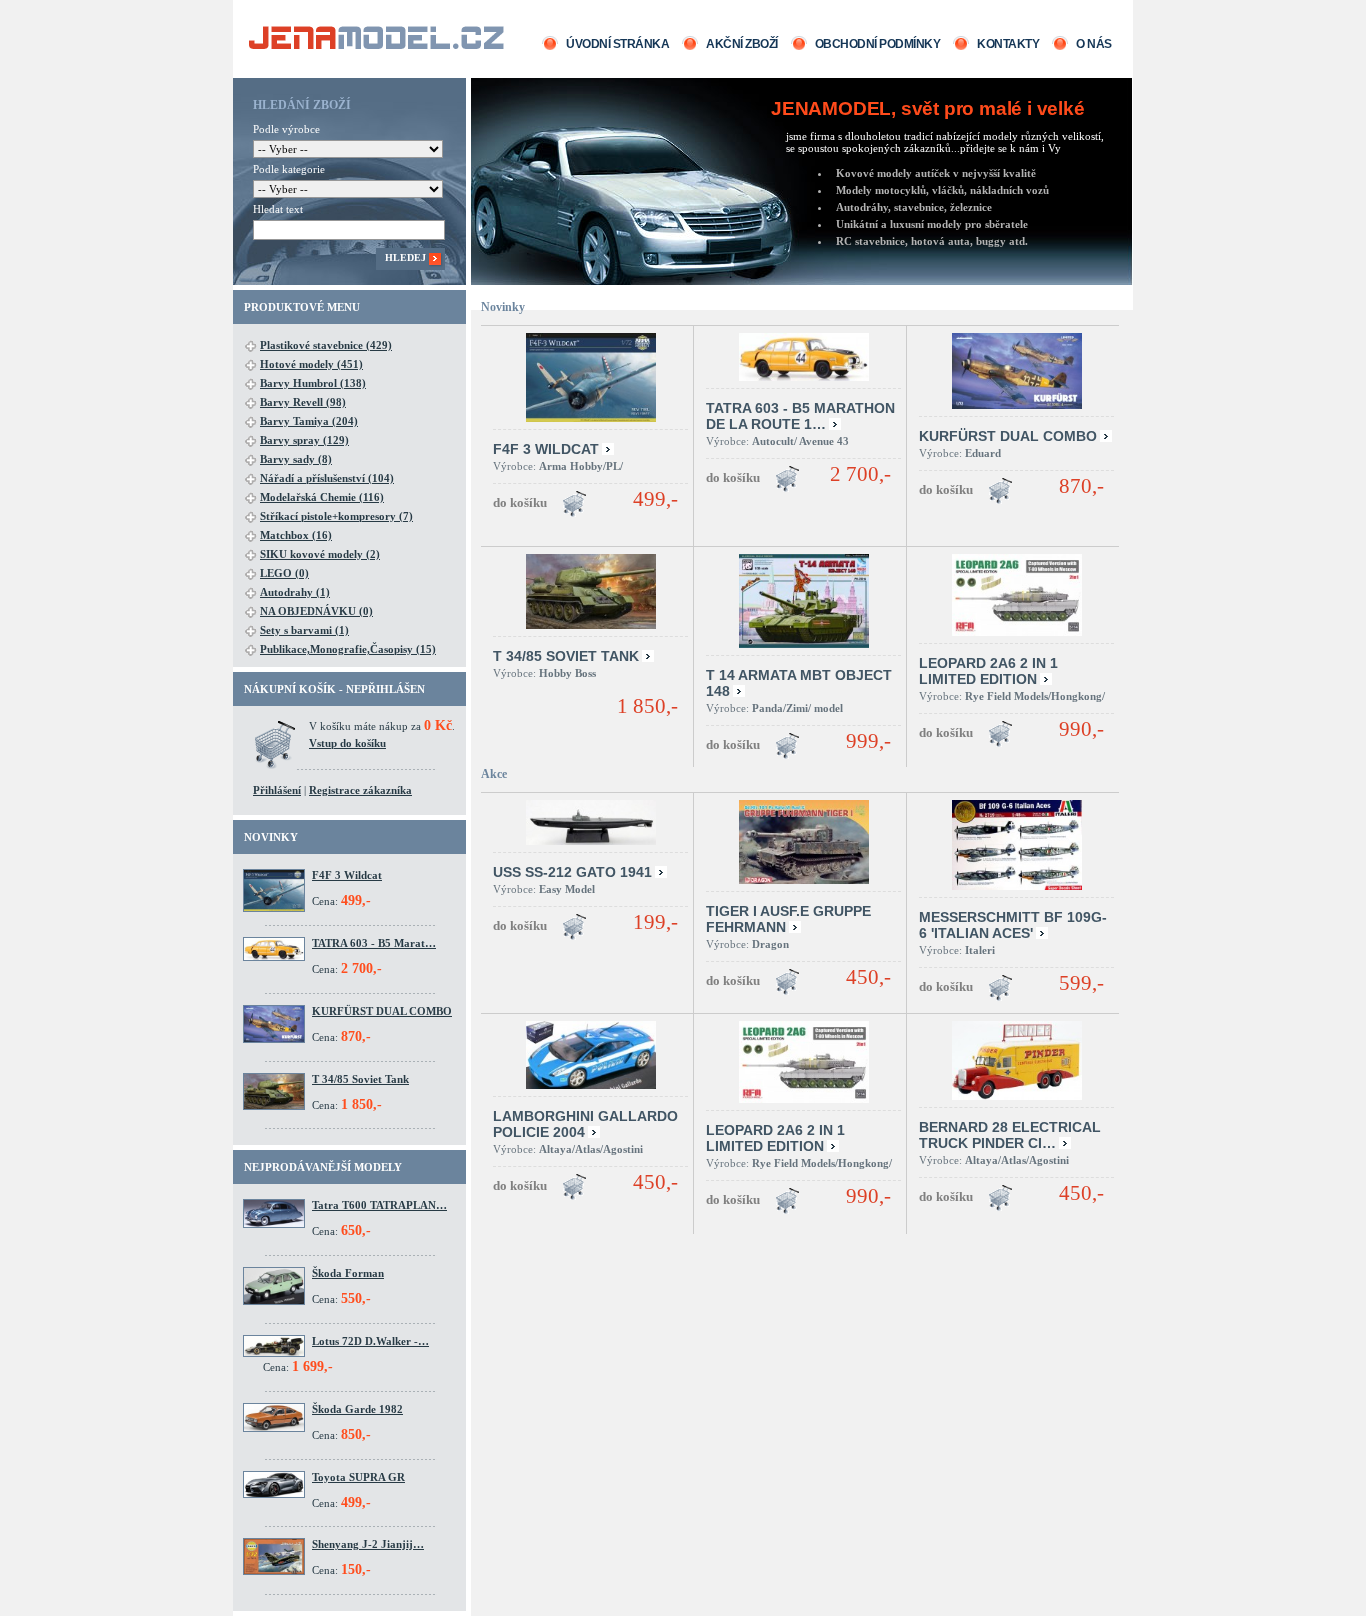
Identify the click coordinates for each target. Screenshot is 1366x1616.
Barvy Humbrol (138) (313, 383)
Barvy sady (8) (296, 459)
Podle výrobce (286, 129)
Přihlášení (277, 790)
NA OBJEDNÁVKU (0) (316, 611)
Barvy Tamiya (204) (309, 421)
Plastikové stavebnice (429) (326, 345)
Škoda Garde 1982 (357, 1409)
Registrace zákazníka (360, 790)
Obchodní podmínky (878, 44)
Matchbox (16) (296, 535)
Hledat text (278, 209)
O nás (1094, 44)
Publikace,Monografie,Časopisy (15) (348, 649)
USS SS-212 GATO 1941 (572, 872)
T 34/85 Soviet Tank (360, 1079)
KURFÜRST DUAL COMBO (382, 1011)
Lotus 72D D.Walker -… (370, 1341)
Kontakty (1008, 44)
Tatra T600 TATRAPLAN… (379, 1205)
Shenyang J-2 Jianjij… (368, 1544)
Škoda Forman (348, 1273)
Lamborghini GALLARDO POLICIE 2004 (585, 1124)
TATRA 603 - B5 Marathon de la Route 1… (800, 416)
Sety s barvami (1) (304, 630)
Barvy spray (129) (304, 440)
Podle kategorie (289, 169)
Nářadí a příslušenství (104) (327, 478)
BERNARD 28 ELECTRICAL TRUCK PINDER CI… (1010, 1135)
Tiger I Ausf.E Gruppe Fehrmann (788, 919)
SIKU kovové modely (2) (320, 554)
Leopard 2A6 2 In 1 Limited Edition (988, 671)
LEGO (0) (284, 573)
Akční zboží (742, 44)
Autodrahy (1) (295, 592)
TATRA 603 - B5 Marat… (374, 943)
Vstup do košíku (347, 743)
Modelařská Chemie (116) (322, 497)
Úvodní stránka (617, 44)
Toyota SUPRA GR (358, 1477)
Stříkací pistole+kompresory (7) (336, 516)
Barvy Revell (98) (303, 402)
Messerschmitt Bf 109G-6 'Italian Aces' (1013, 925)
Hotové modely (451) (311, 364)
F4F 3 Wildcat (347, 875)
